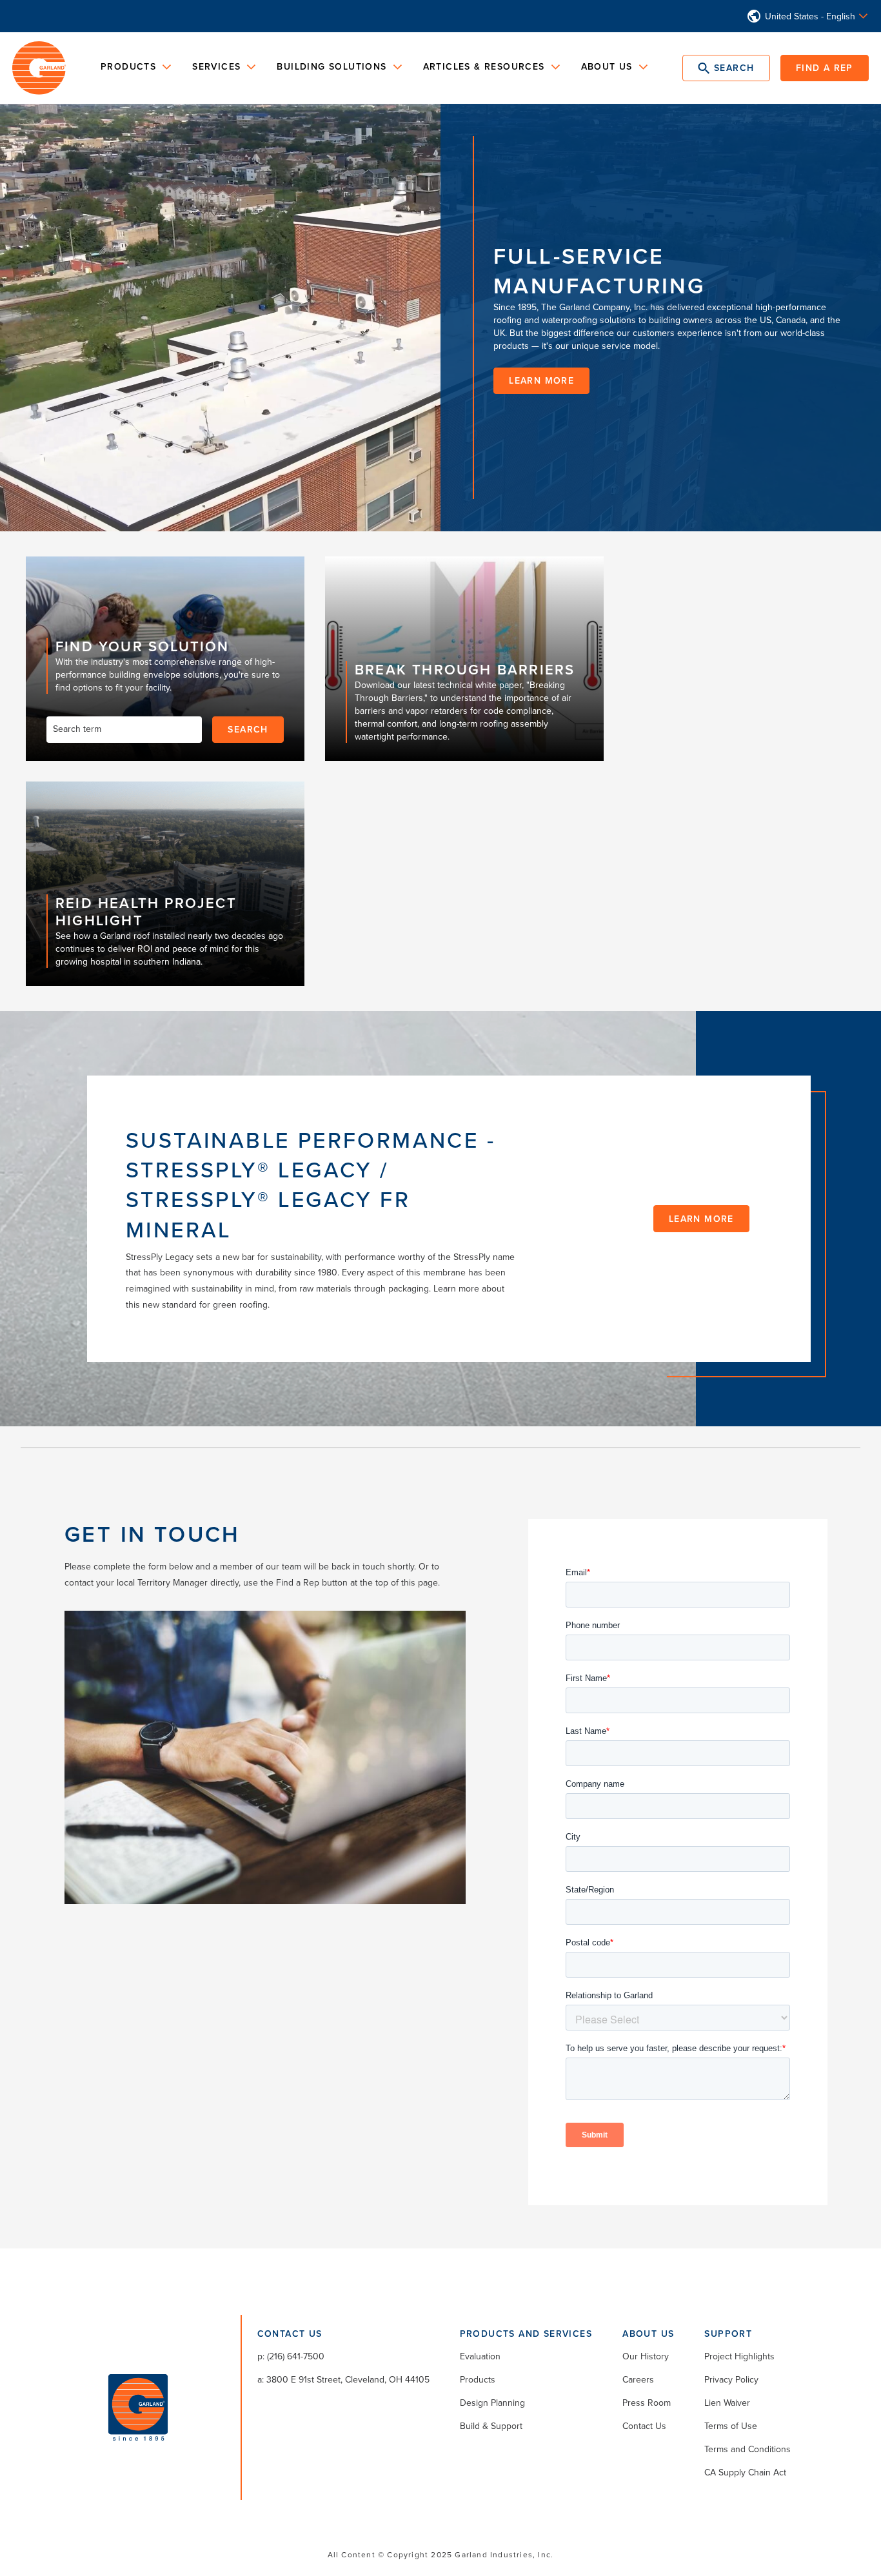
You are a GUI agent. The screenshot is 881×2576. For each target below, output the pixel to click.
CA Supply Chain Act (745, 2472)
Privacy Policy (731, 2379)
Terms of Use (731, 2426)
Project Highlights (739, 2356)
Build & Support (491, 2426)
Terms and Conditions (747, 2449)
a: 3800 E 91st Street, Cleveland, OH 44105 (343, 2379)
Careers (638, 2379)
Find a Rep (825, 68)
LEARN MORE (541, 380)
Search (248, 729)
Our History (646, 2356)
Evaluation (480, 2356)
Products (478, 2379)
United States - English (810, 16)
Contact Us (644, 2426)
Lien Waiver (727, 2403)
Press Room (647, 2403)
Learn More (701, 1219)
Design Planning (492, 2403)
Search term (77, 729)
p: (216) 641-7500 (291, 2356)
